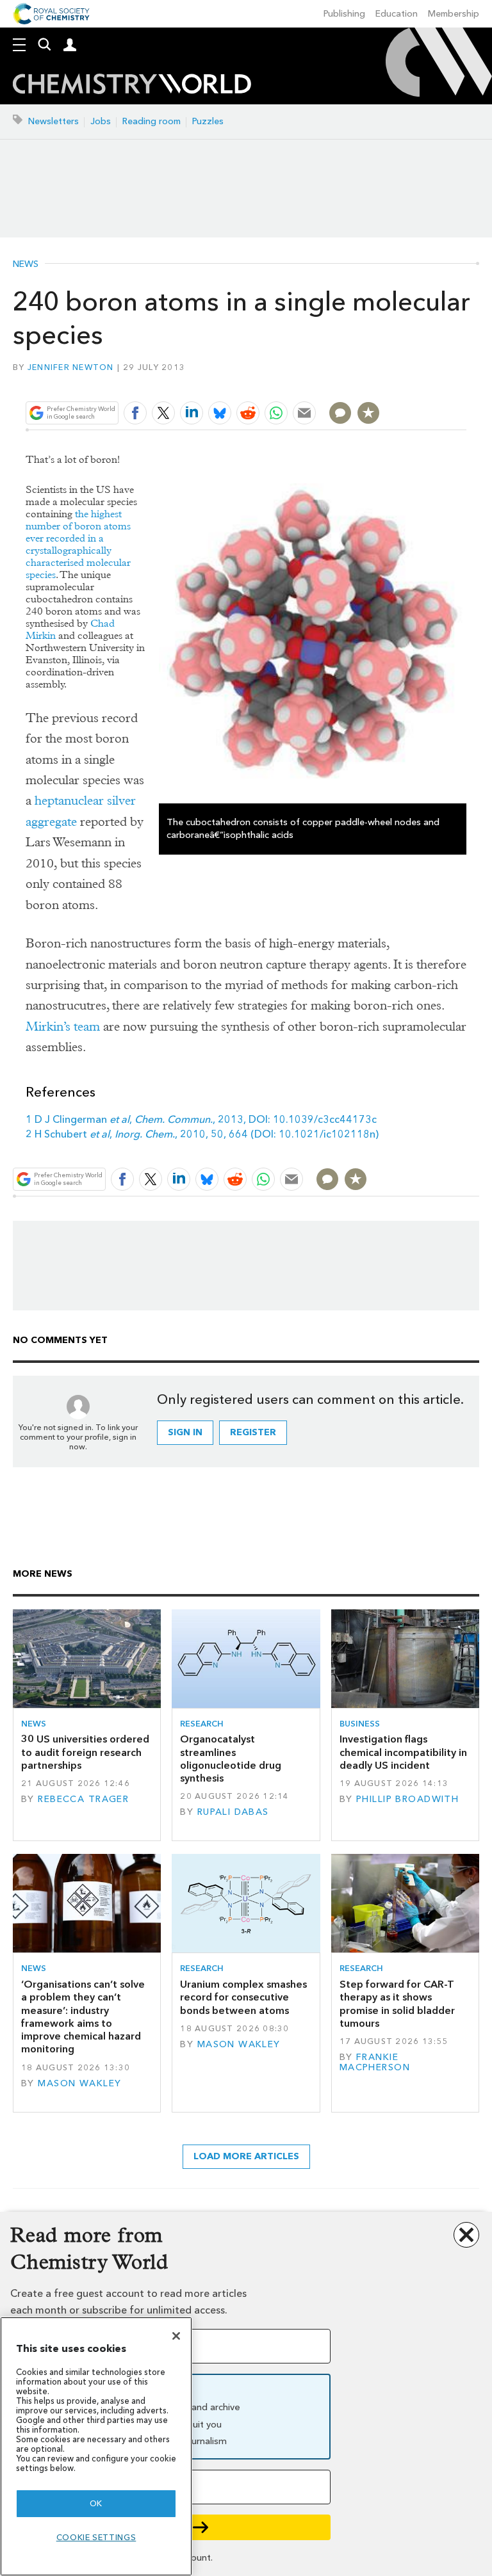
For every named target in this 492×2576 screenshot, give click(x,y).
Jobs (101, 121)
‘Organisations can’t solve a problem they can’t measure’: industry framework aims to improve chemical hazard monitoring (83, 2017)
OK (96, 2503)
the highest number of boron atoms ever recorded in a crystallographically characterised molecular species (78, 544)
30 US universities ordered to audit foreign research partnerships (85, 1752)
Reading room (152, 121)
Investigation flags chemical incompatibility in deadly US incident (403, 1752)
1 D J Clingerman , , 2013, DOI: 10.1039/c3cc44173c (201, 1119)
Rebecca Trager (83, 1799)
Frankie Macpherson (375, 2062)
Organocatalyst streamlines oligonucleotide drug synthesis (231, 1759)
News (26, 264)
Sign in (185, 1432)
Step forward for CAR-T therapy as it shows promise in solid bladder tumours (397, 2004)
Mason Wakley (79, 2083)
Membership (454, 14)
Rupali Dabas (233, 1812)
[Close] (176, 2336)
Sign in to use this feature (405, 382)
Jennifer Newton (71, 367)
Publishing (344, 14)
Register (253, 1432)
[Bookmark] (368, 413)
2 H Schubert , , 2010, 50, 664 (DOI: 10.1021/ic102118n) (202, 1134)
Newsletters (53, 121)
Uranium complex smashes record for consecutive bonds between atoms (243, 1997)
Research (202, 1724)
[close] (465, 382)
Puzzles (208, 121)
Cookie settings (96, 2537)
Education (397, 14)
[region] (96, 2446)
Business (360, 1724)
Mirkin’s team (63, 1026)
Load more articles (246, 2156)
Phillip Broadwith (407, 1799)
